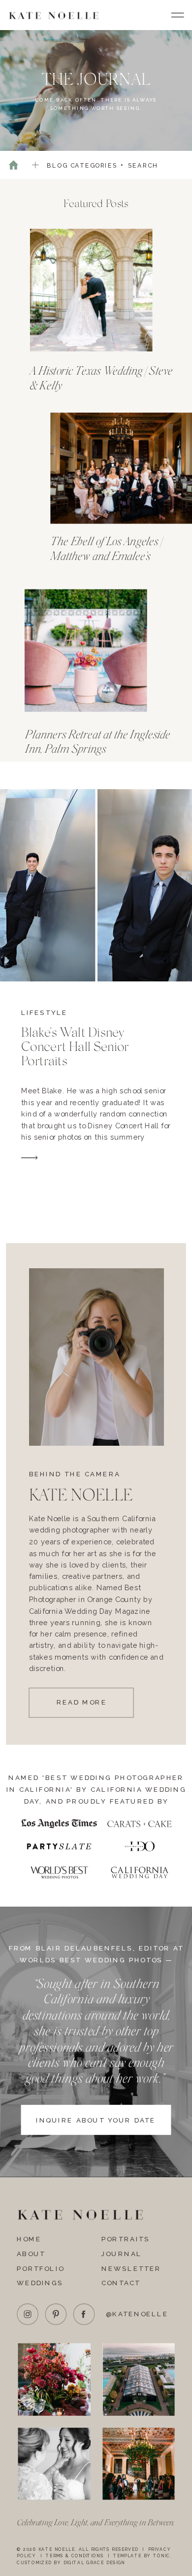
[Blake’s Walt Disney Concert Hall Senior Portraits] (29, 1158)
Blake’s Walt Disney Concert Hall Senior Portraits (75, 1046)
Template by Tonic (142, 2556)
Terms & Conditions (75, 2556)
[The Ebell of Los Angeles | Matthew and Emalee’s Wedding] (121, 468)
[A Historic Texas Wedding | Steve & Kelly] (91, 290)
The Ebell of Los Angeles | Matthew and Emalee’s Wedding (106, 556)
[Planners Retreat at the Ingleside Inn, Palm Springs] (86, 651)
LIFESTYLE (45, 1012)
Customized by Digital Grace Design (71, 2563)
